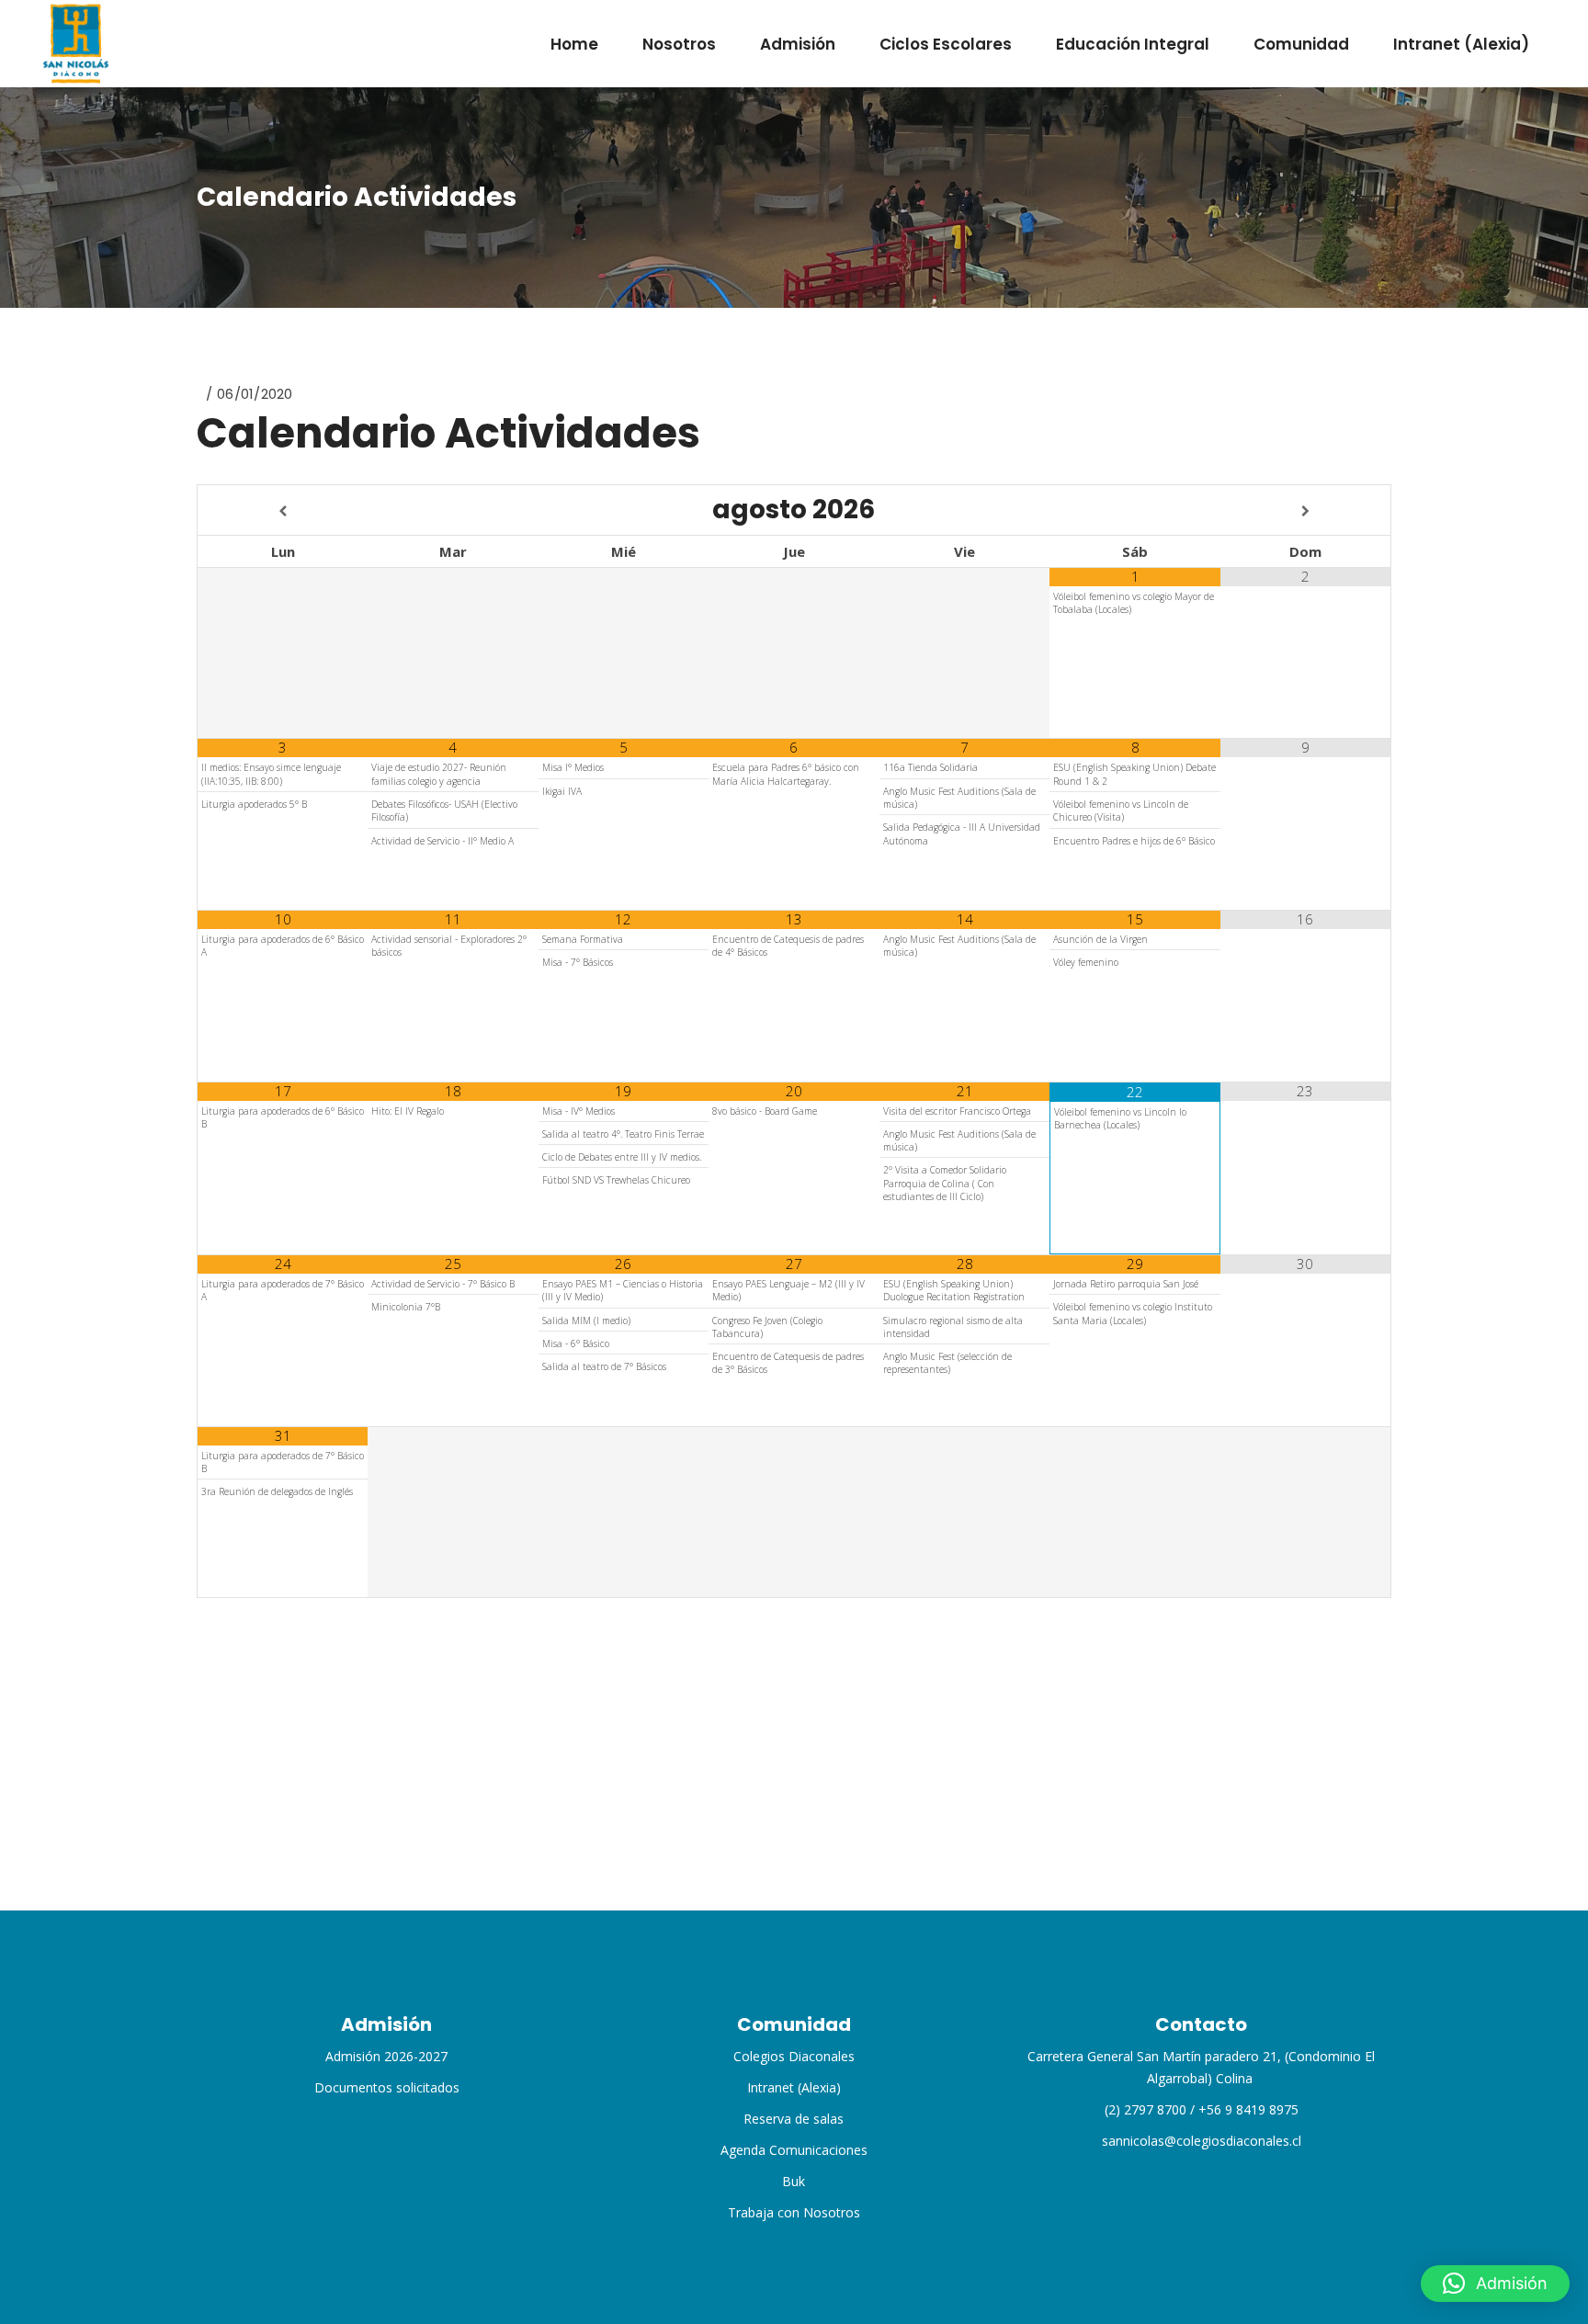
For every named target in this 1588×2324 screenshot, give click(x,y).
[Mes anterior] (283, 511)
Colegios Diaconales (794, 2056)
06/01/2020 (255, 394)
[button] (1495, 2284)
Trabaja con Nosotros (794, 2212)
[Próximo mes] (1305, 511)
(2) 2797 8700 (1146, 2109)
